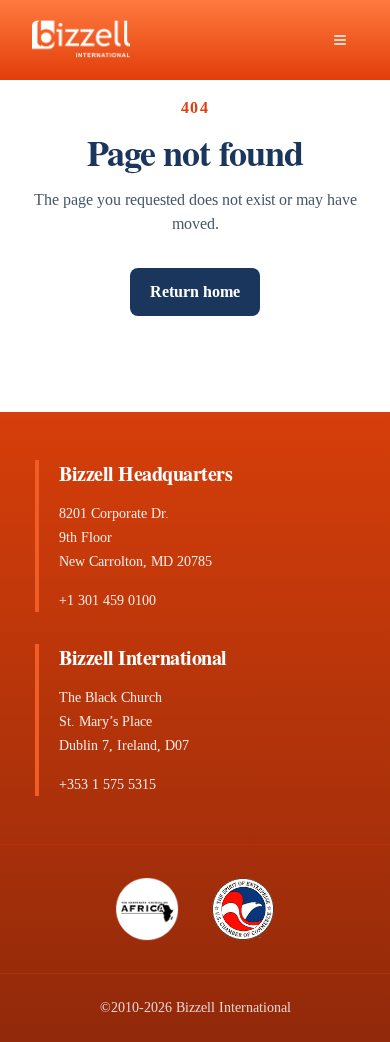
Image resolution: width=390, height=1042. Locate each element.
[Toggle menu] (340, 40)
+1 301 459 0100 (107, 600)
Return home (195, 291)
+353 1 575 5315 (107, 784)
